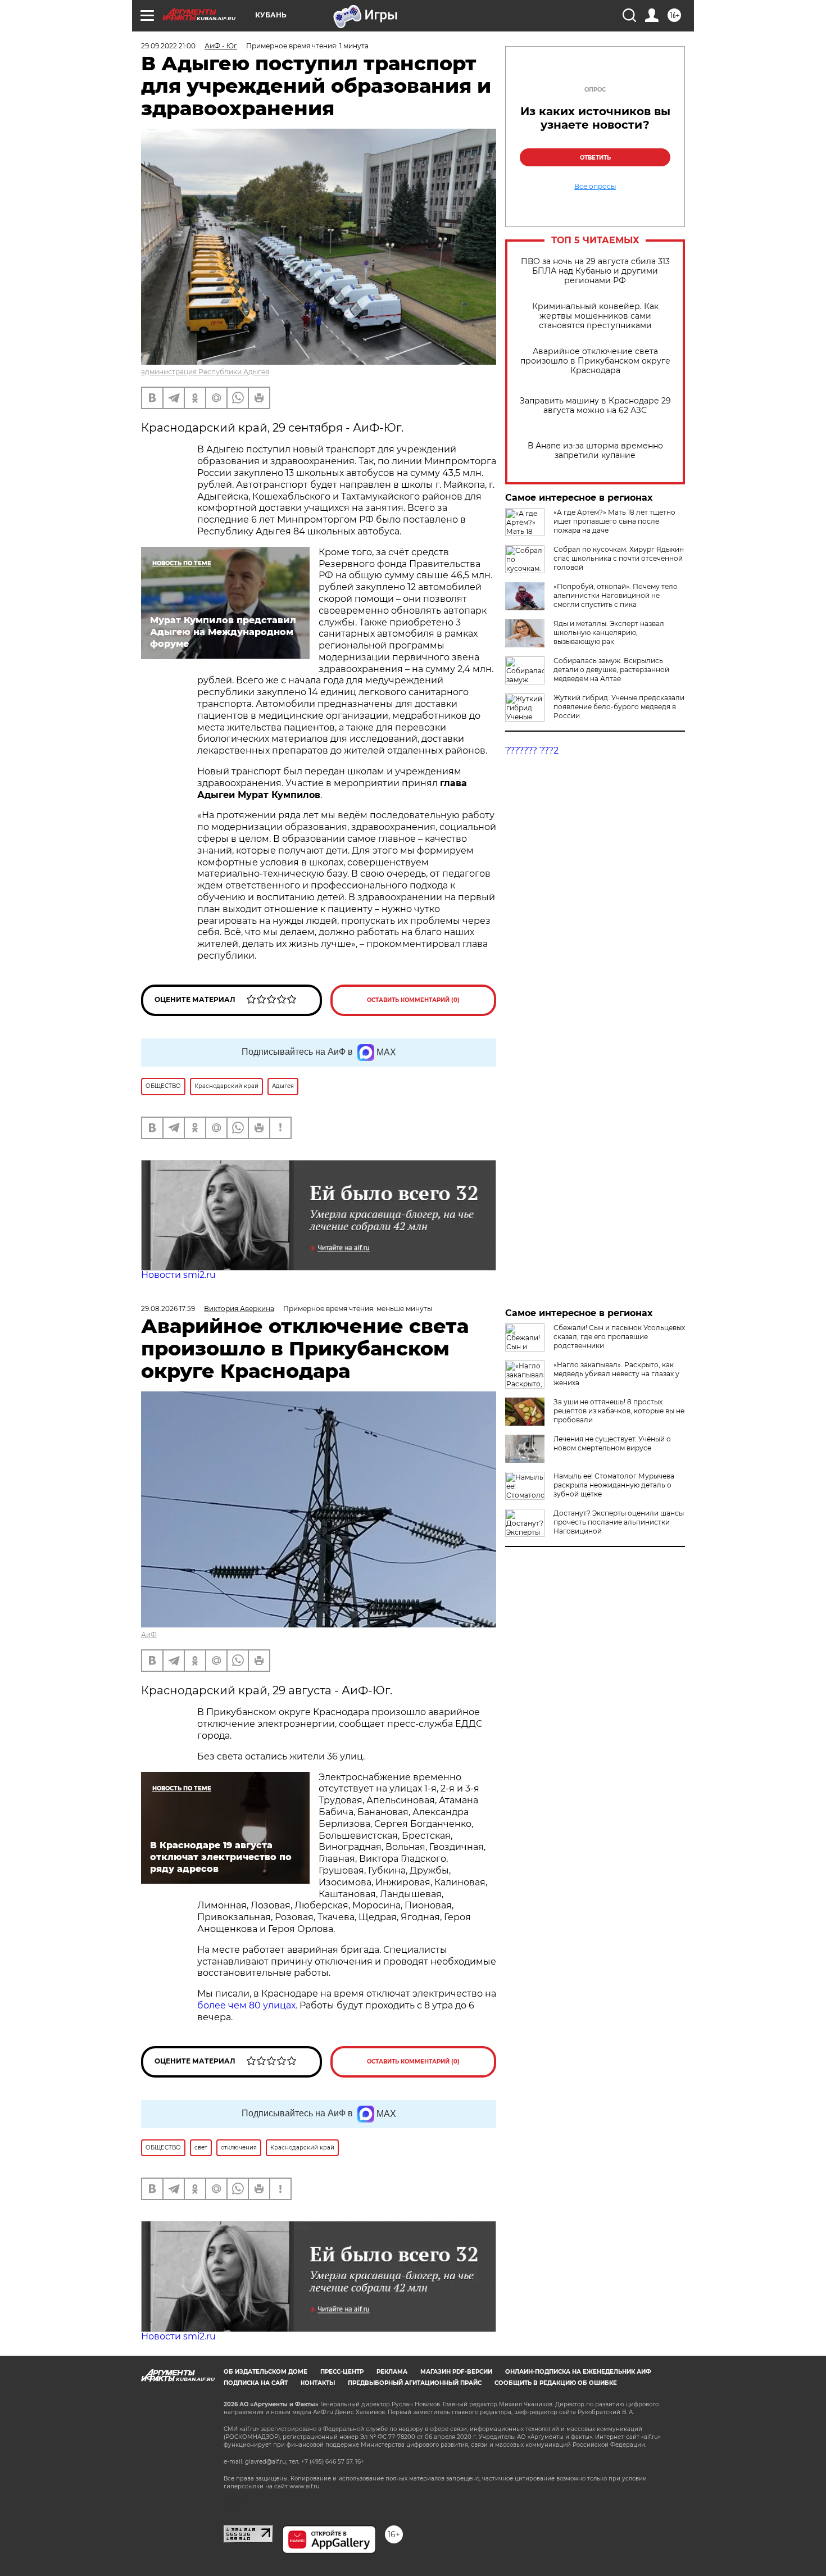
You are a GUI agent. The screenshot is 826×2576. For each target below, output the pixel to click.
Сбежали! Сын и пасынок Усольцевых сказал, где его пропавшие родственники (619, 1337)
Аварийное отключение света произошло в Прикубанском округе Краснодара (595, 361)
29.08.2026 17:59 (168, 1309)
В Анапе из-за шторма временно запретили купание (595, 451)
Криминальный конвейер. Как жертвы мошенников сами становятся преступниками (595, 316)
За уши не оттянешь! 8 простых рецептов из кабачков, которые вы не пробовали (619, 1411)
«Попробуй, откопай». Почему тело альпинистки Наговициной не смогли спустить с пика (616, 595)
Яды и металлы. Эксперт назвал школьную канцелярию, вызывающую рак (609, 632)
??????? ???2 (532, 750)
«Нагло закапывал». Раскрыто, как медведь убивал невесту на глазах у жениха (616, 1374)
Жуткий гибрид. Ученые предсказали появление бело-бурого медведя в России (619, 707)
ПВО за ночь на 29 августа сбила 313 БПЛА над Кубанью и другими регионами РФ (595, 271)
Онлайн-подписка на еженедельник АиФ (578, 2372)
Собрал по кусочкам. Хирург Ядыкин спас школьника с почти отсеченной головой (619, 558)
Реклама (392, 2372)
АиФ (149, 1634)
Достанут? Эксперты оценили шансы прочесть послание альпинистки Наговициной (619, 1522)
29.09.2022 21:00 (168, 46)
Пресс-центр (342, 2372)
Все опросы (595, 187)
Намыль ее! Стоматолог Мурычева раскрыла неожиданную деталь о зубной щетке (614, 1485)
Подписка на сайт (256, 2383)
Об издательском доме (265, 2372)
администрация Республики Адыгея (205, 372)
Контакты (318, 2383)
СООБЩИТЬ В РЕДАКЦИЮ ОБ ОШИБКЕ (556, 2383)
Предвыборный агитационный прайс (415, 2383)
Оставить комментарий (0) (413, 1000)
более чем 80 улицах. (247, 2005)
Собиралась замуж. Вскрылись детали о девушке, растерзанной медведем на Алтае (611, 670)
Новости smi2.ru (178, 1275)
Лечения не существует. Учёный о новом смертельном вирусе (612, 1443)
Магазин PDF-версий (456, 2372)
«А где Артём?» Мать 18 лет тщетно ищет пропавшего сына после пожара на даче (614, 521)
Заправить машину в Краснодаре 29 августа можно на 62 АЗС (595, 406)
